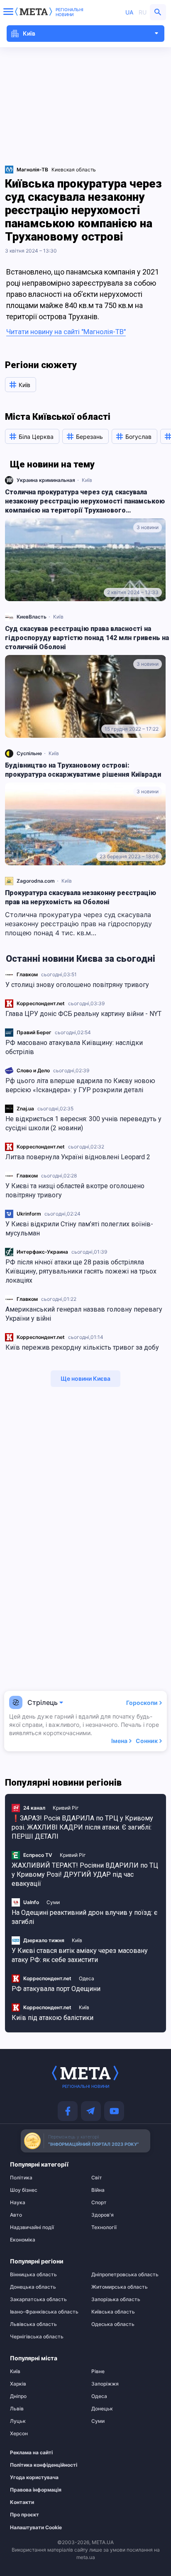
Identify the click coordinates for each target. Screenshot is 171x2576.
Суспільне (29, 753)
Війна (98, 2190)
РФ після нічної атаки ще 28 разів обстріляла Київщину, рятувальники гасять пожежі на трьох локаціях (81, 1271)
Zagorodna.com (36, 881)
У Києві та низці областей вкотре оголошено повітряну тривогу (75, 1190)
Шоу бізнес (24, 2190)
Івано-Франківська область (44, 2312)
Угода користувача (34, 2477)
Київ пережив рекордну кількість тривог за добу (82, 1347)
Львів (17, 2409)
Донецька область (33, 2287)
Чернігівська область (37, 2337)
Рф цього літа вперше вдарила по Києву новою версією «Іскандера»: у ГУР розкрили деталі (80, 1085)
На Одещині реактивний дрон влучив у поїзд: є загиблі (84, 1917)
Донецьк (102, 2409)
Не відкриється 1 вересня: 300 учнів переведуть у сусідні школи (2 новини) (83, 1123)
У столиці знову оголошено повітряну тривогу (77, 985)
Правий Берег (34, 1032)
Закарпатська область (38, 2299)
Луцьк (18, 2421)
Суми (53, 1902)
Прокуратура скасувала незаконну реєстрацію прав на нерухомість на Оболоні (81, 897)
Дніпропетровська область (125, 2275)
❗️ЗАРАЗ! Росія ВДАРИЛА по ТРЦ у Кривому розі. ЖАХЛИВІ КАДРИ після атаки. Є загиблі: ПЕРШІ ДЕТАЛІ (82, 1827)
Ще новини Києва (85, 1378)
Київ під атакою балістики (53, 2018)
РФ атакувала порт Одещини (56, 1989)
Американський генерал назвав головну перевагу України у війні (84, 1314)
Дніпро (18, 2396)
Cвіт (97, 2178)
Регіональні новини (70, 12)
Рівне (98, 2371)
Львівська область (33, 2324)
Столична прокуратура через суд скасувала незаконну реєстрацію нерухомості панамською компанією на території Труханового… (85, 501)
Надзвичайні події (32, 2227)
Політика (21, 2178)
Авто (16, 2215)
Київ (87, 480)
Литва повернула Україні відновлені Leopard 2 (78, 1157)
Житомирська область (120, 2287)
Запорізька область (116, 2299)
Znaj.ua (25, 1109)
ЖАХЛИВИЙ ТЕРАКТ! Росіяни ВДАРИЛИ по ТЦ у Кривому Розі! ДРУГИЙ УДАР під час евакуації (85, 1874)
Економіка (23, 2240)
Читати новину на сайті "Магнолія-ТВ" (66, 332)
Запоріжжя (105, 2384)
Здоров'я (103, 2215)
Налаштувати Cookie (36, 2528)
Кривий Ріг (66, 1808)
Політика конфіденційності (41, 2465)
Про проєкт (24, 2515)
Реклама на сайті (31, 2453)
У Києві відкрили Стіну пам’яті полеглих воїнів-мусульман (79, 1229)
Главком (27, 974)
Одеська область (113, 2324)
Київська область (113, 2312)
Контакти (22, 2502)
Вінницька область (33, 2275)
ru (143, 12)
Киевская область (74, 170)
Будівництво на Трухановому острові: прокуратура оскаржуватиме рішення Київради (83, 770)
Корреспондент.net (41, 1003)
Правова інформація (36, 2490)
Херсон (19, 2434)
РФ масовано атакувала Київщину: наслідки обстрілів (74, 1047)
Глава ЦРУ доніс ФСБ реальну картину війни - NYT (83, 1014)
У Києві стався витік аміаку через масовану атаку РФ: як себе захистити (80, 1955)
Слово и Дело (33, 1070)
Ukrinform (29, 1214)
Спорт (99, 2203)
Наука (18, 2203)
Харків (18, 2384)
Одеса (87, 1978)
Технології (104, 2227)
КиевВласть (32, 617)
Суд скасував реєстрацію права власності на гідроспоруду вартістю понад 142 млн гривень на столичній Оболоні (87, 638)
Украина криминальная (46, 480)
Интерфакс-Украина (42, 1252)
